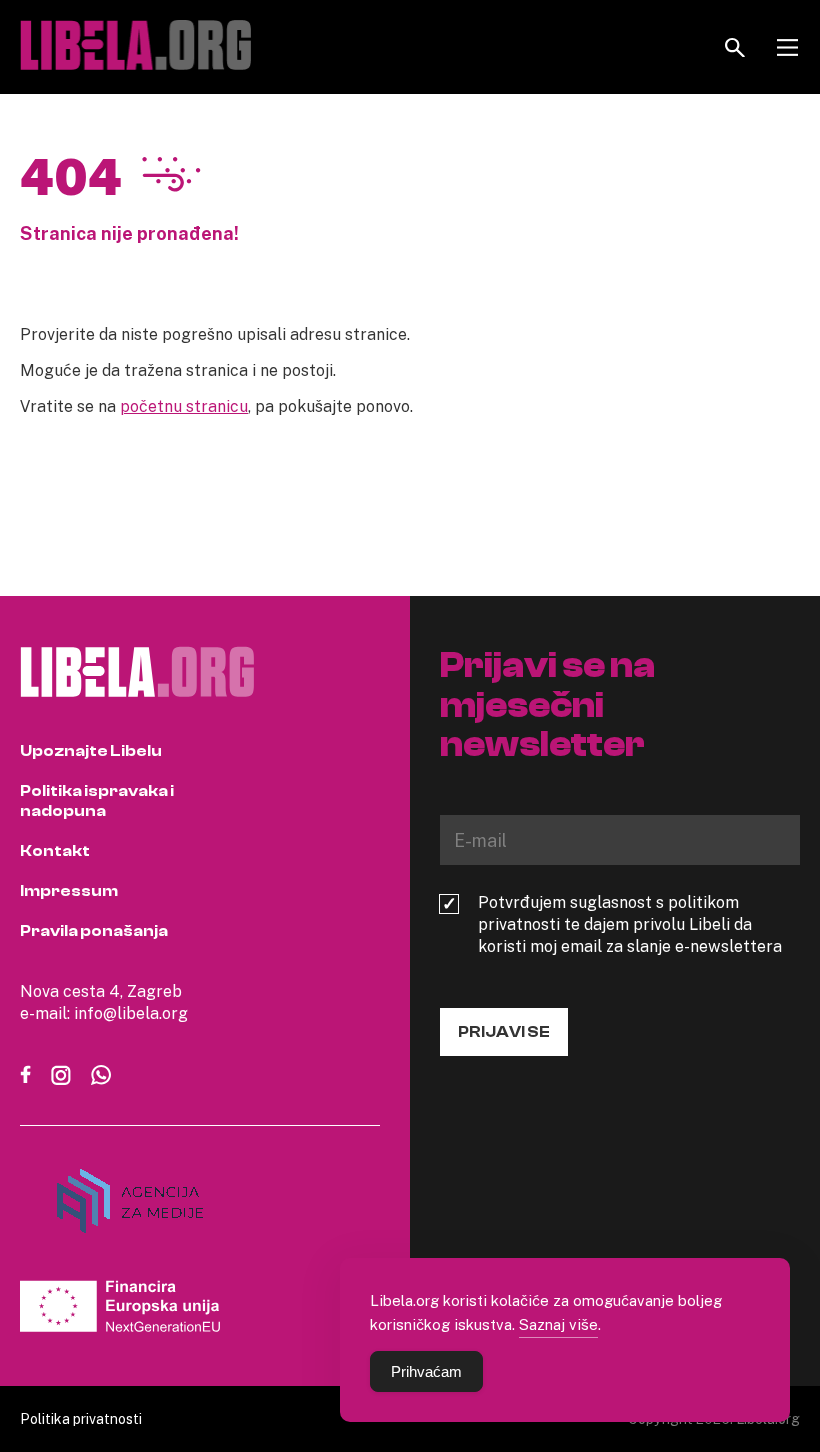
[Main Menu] (787, 47)
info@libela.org (131, 1013)
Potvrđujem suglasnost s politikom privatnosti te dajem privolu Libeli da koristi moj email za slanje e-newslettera (630, 924)
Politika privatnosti (81, 1418)
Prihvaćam (426, 1371)
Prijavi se (504, 1032)
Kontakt (55, 851)
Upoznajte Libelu (91, 751)
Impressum (69, 891)
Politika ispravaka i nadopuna (97, 801)
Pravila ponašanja (94, 931)
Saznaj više (558, 1324)
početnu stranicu (184, 406)
